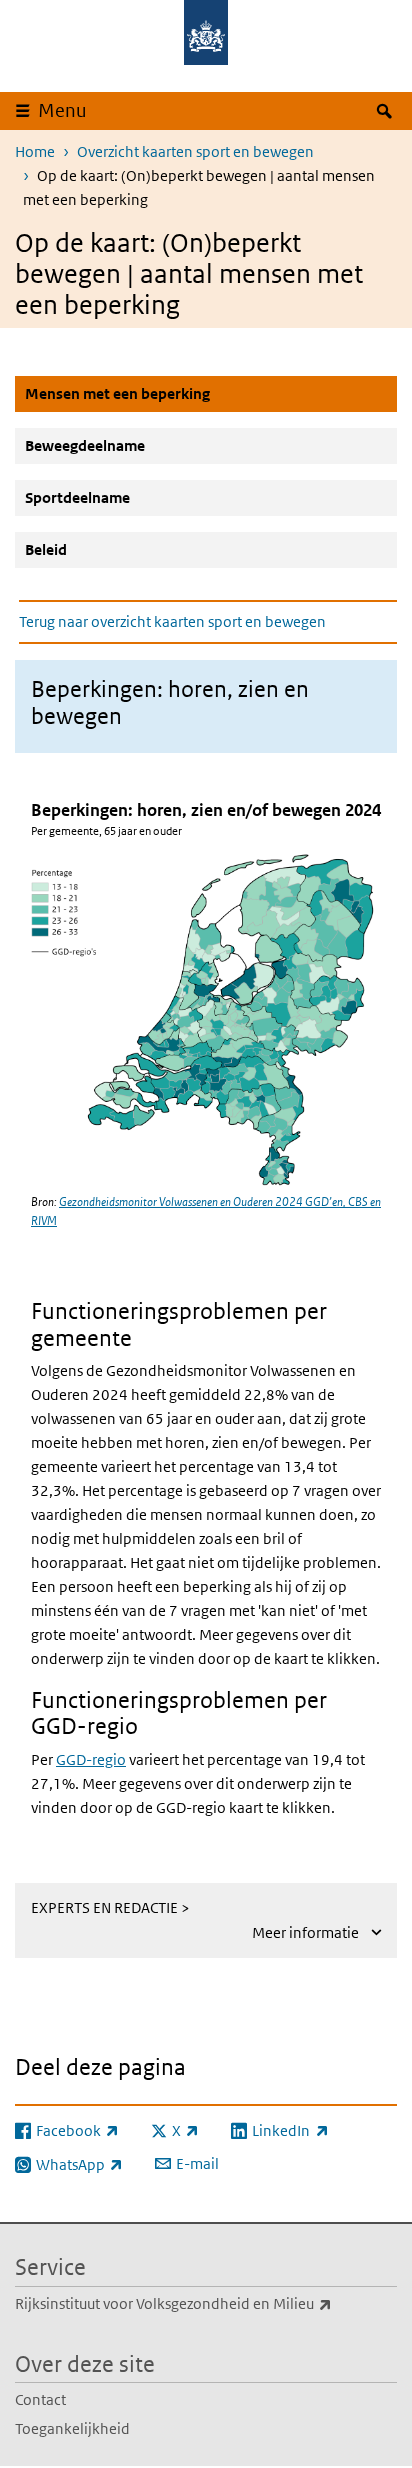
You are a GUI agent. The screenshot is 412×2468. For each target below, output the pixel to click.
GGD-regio (91, 1759)
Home (35, 151)
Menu (62, 110)
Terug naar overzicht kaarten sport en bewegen (172, 621)
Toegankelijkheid (72, 2428)
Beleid (46, 549)
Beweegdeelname (85, 445)
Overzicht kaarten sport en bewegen (195, 151)
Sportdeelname (77, 497)
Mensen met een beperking (165, 393)
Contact (40, 2399)
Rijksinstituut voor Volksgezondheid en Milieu (206, 2303)
